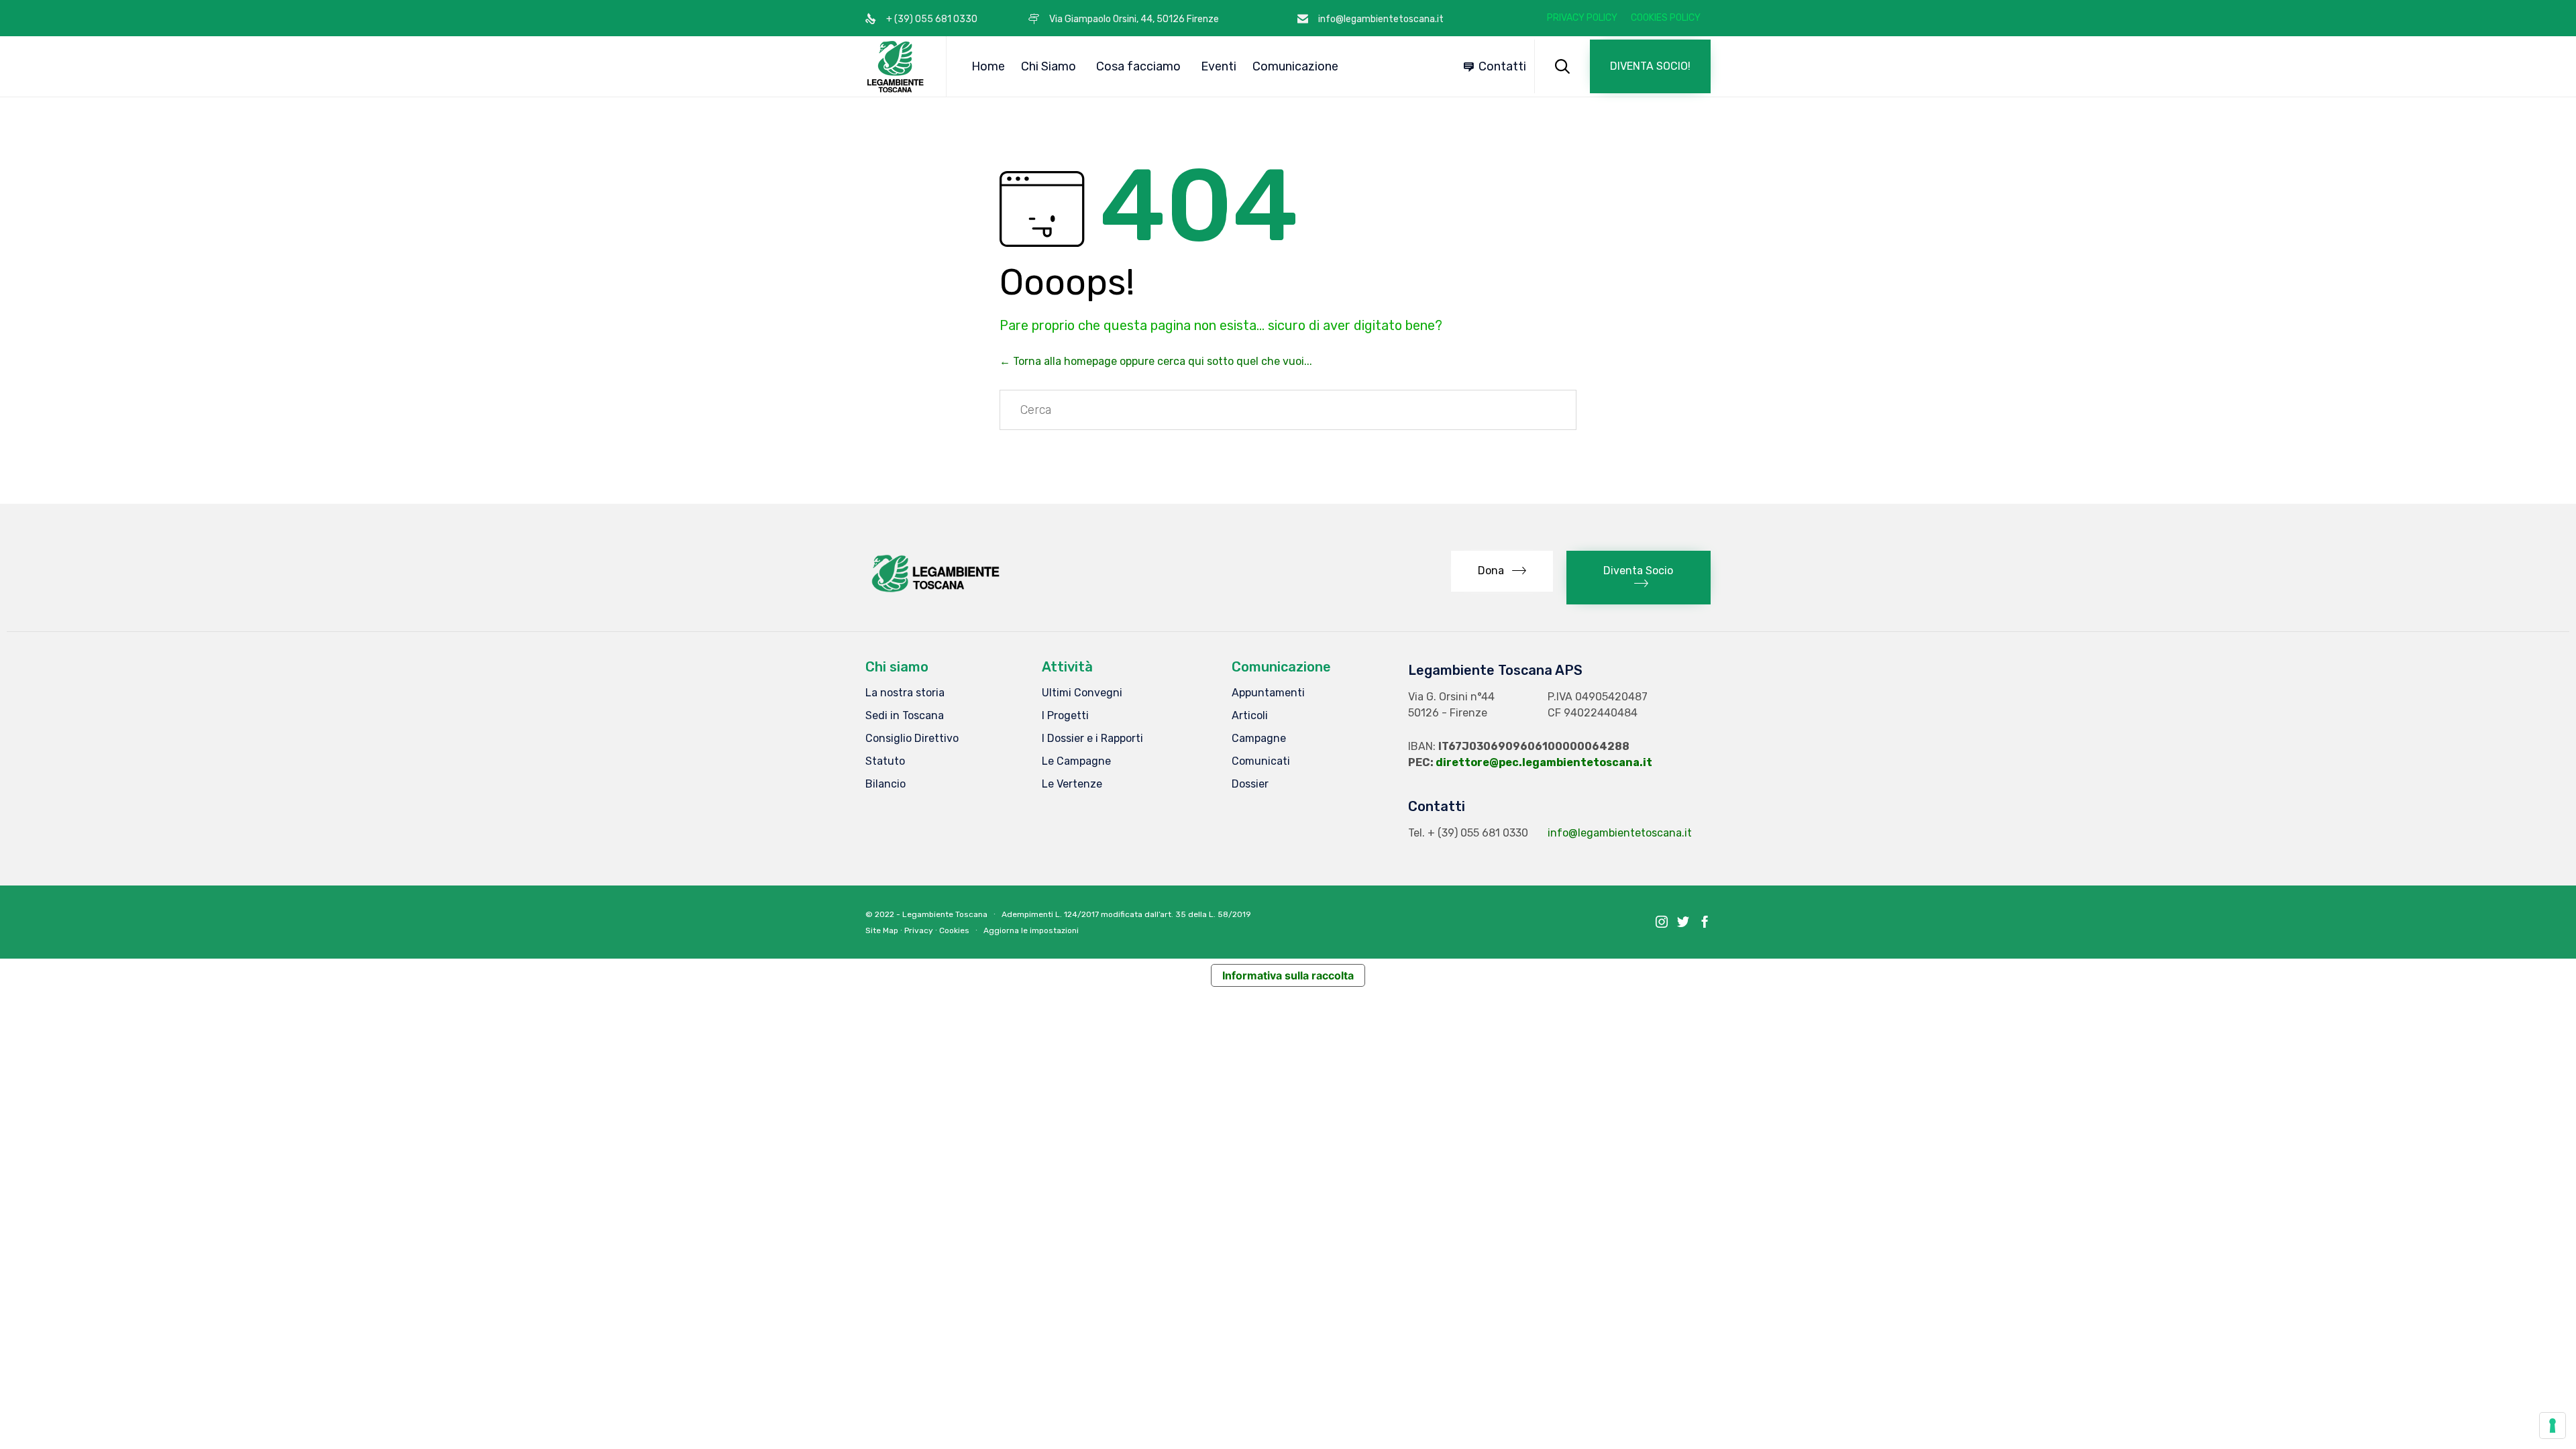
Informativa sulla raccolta (1288, 975)
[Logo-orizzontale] (934, 592)
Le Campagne (1076, 761)
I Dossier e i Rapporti (1092, 738)
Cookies (954, 930)
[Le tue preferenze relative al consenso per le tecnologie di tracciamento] (2553, 1426)
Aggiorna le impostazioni (1031, 930)
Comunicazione (1295, 66)
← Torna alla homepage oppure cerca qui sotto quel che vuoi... (1156, 361)
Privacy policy (1582, 18)
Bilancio (885, 784)
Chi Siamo (1049, 66)
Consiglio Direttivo (912, 738)
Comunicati (1261, 761)
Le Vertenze (1072, 784)
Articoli (1250, 715)
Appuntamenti (1268, 693)
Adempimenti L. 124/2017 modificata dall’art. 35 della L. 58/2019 (1126, 914)
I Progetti (1065, 715)
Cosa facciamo (1138, 66)
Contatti (1502, 66)
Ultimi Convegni (1082, 693)
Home (988, 66)
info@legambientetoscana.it (1620, 833)
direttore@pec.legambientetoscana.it (1544, 762)
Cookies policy (1666, 18)
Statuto (885, 761)
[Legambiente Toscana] (896, 66)
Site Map (882, 930)
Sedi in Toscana (905, 715)
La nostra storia (905, 693)
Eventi (1219, 66)
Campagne (1259, 738)
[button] (1650, 66)
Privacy (919, 930)
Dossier (1250, 784)
